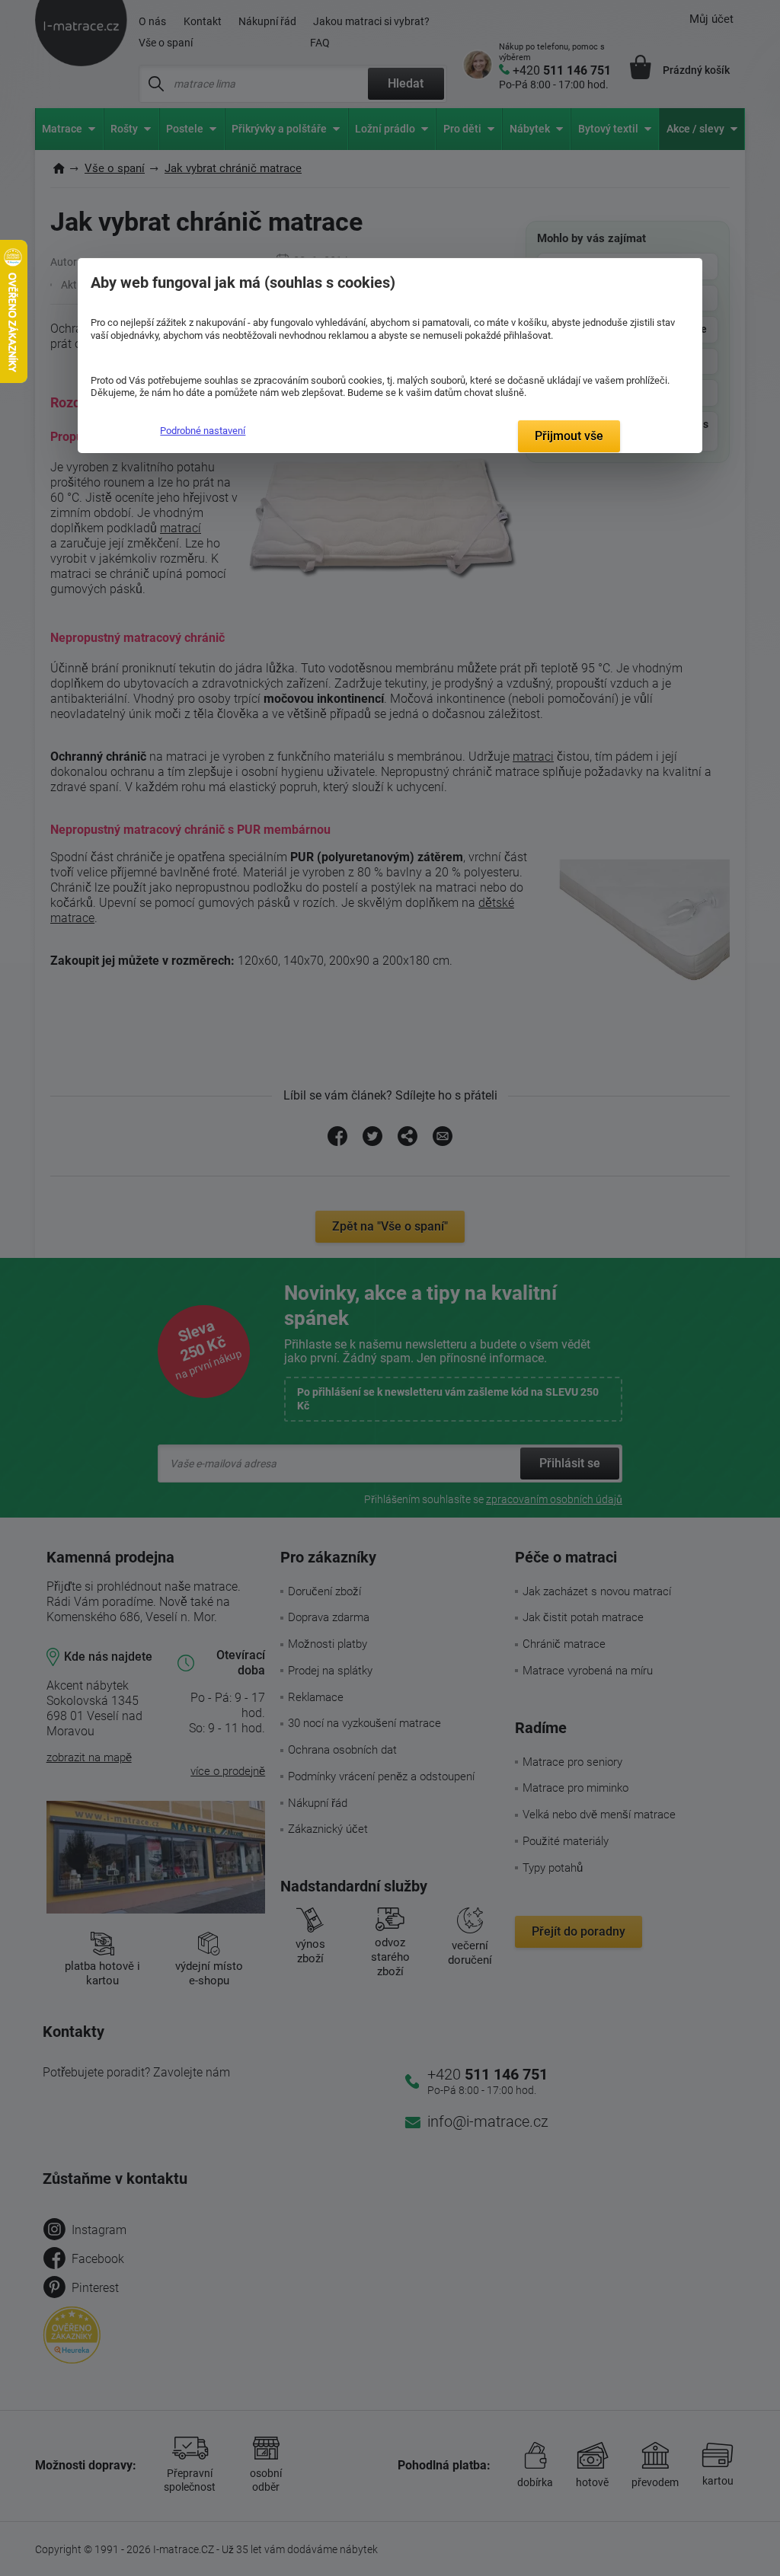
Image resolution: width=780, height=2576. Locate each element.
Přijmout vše (569, 436)
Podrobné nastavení (203, 431)
